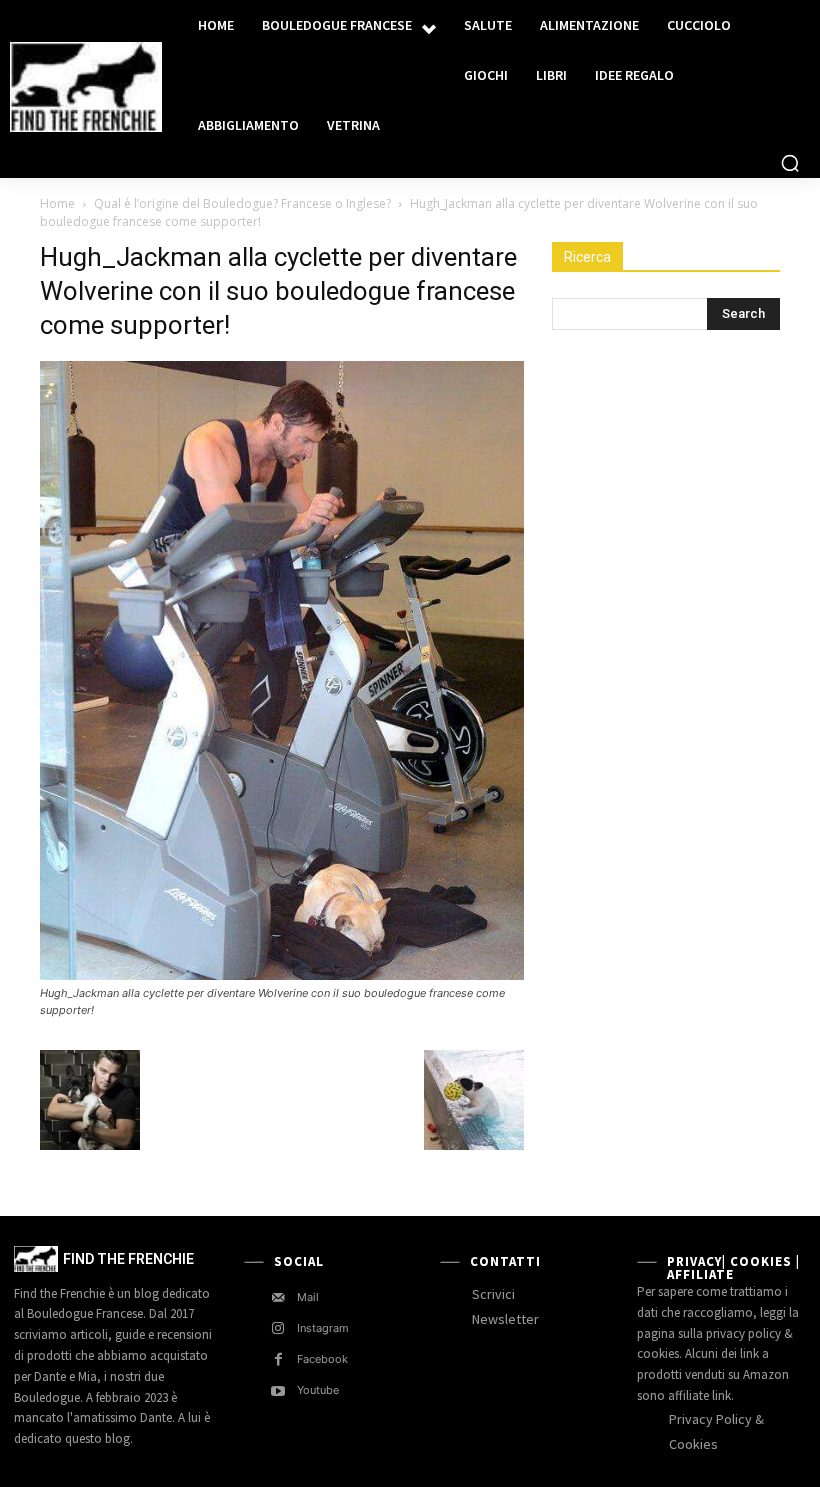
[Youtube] (278, 1391)
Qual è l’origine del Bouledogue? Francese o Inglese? (242, 203)
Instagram (323, 1328)
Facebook (322, 1359)
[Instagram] (278, 1328)
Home (57, 203)
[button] (790, 163)
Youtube (318, 1390)
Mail (308, 1297)
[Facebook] (278, 1359)
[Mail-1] (278, 1297)
